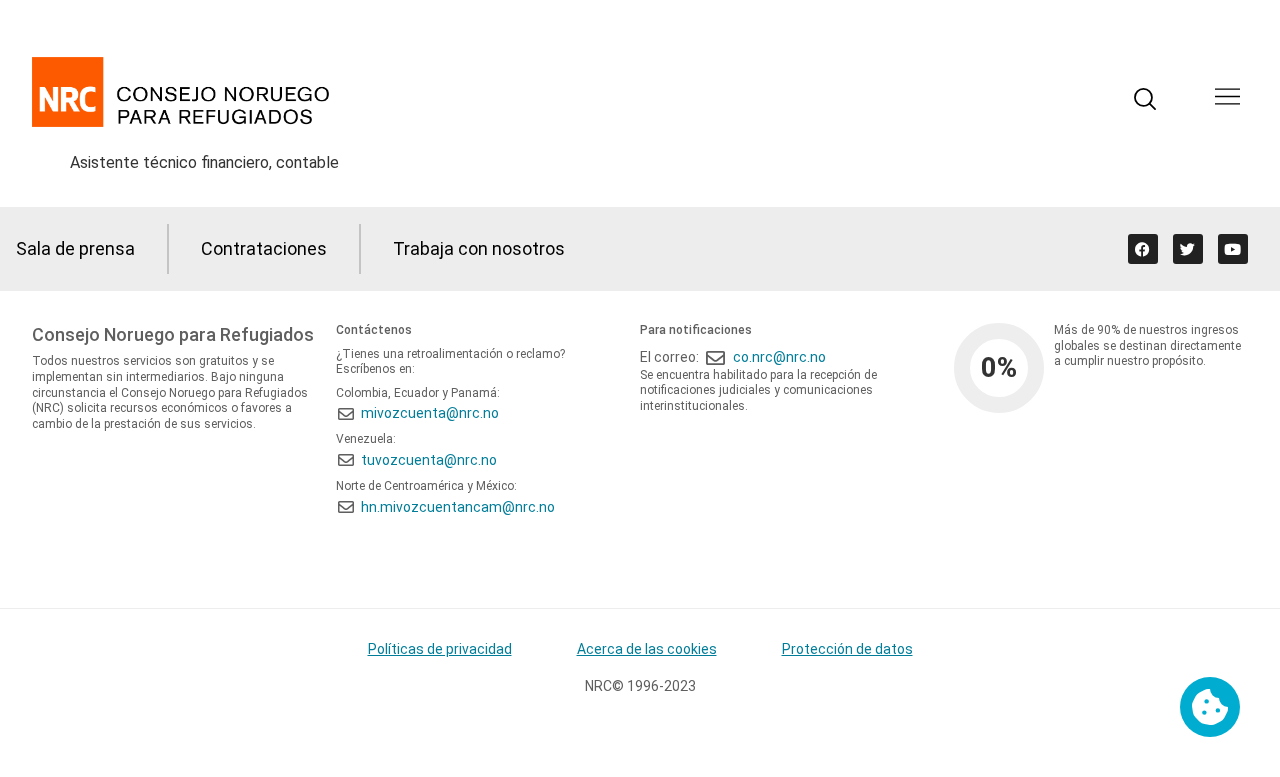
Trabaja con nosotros (479, 248)
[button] (1227, 98)
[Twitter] (1188, 249)
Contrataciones (264, 248)
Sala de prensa (75, 248)
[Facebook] (1143, 249)
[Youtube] (1233, 249)
